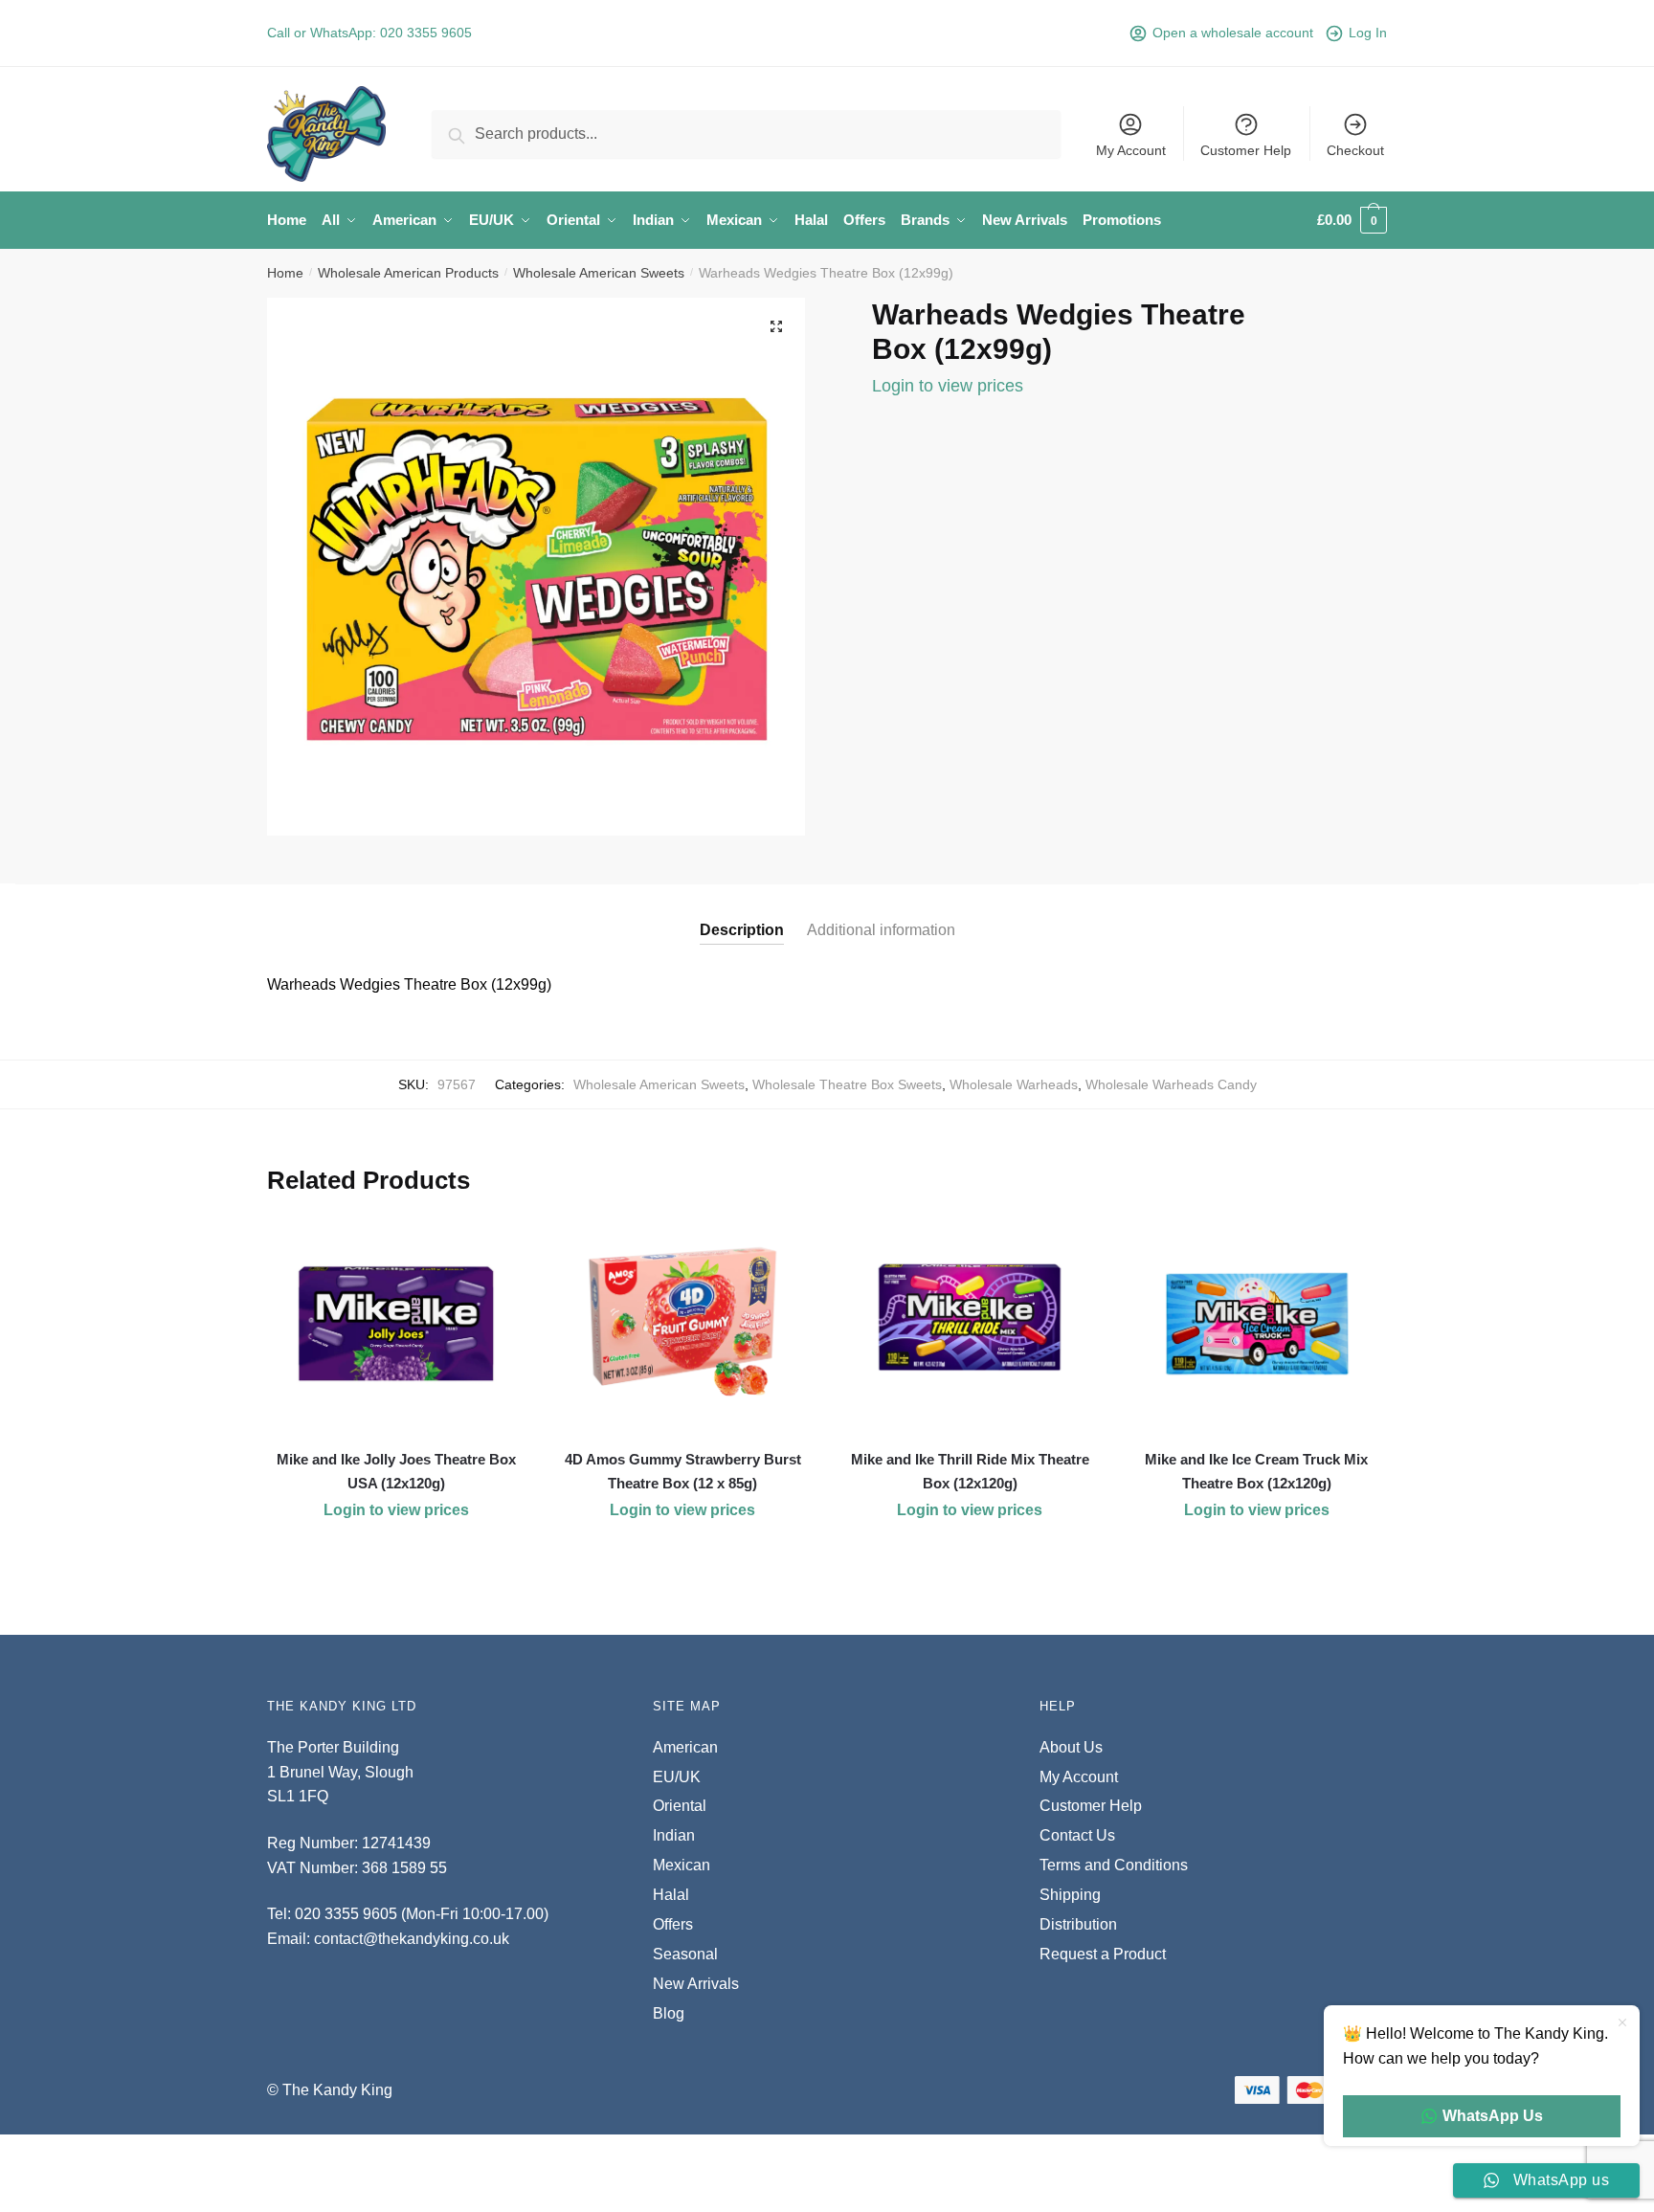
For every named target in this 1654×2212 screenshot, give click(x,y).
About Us (1071, 1747)
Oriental (680, 1806)
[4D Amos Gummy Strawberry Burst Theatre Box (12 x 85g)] (683, 1324)
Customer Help (1246, 150)
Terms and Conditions (1114, 1865)
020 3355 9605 (426, 33)
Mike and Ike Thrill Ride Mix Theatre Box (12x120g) (970, 1471)
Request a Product (1103, 1954)
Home (285, 273)
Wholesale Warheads (1014, 1084)
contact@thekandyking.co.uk (412, 1939)
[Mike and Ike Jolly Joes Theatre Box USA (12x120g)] (396, 1324)
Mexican (682, 1865)
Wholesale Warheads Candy (1171, 1084)
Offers (673, 1924)
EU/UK (677, 1777)
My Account (1131, 150)
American (685, 1747)
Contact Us (1077, 1835)
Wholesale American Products (408, 273)
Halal (671, 1895)
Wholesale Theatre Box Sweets (847, 1084)
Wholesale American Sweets (599, 273)
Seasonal (685, 1954)
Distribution (1078, 1924)
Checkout (1355, 150)
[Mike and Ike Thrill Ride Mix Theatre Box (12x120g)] (970, 1324)
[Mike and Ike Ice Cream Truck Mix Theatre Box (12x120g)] (1257, 1324)
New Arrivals (696, 1984)
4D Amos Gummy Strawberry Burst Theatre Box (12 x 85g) (683, 1471)
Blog (669, 2013)
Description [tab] (742, 930)
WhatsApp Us (1493, 2116)
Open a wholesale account (1233, 33)
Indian (674, 1835)
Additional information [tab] (881, 930)
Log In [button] (1368, 33)
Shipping (1070, 1895)
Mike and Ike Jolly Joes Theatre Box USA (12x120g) (396, 1471)
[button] (776, 326)
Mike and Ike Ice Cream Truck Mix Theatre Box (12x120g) (1256, 1471)
